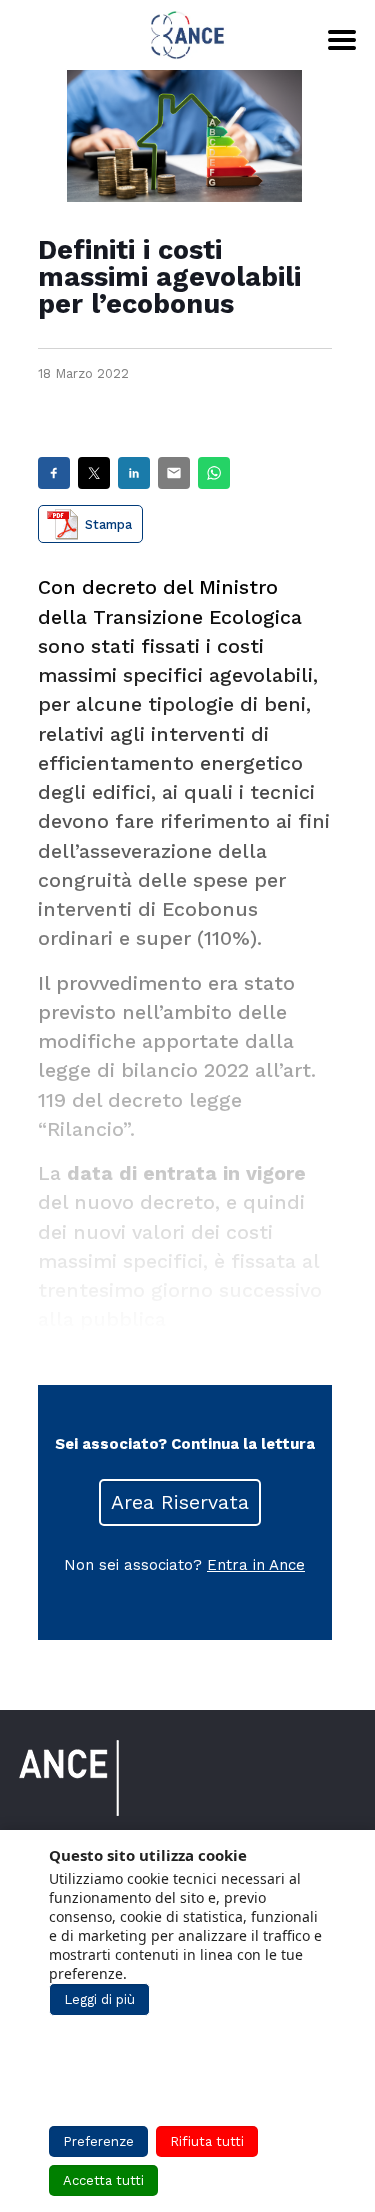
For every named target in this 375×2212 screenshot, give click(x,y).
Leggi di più (99, 1999)
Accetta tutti (103, 2180)
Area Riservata (180, 1502)
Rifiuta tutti (207, 2141)
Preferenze (98, 2141)
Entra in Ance (256, 1565)
